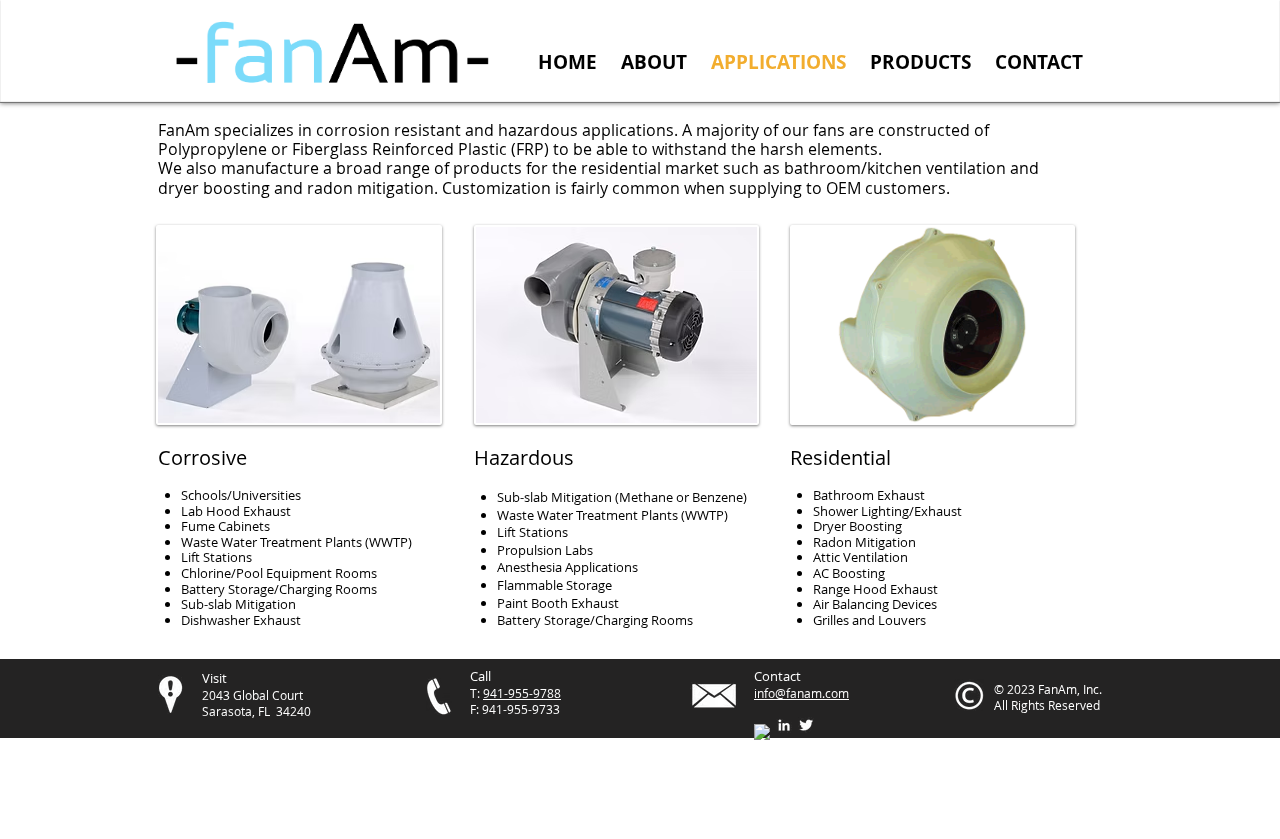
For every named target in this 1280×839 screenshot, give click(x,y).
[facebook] (762, 732)
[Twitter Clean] (806, 725)
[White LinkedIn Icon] (784, 725)
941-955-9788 (522, 693)
